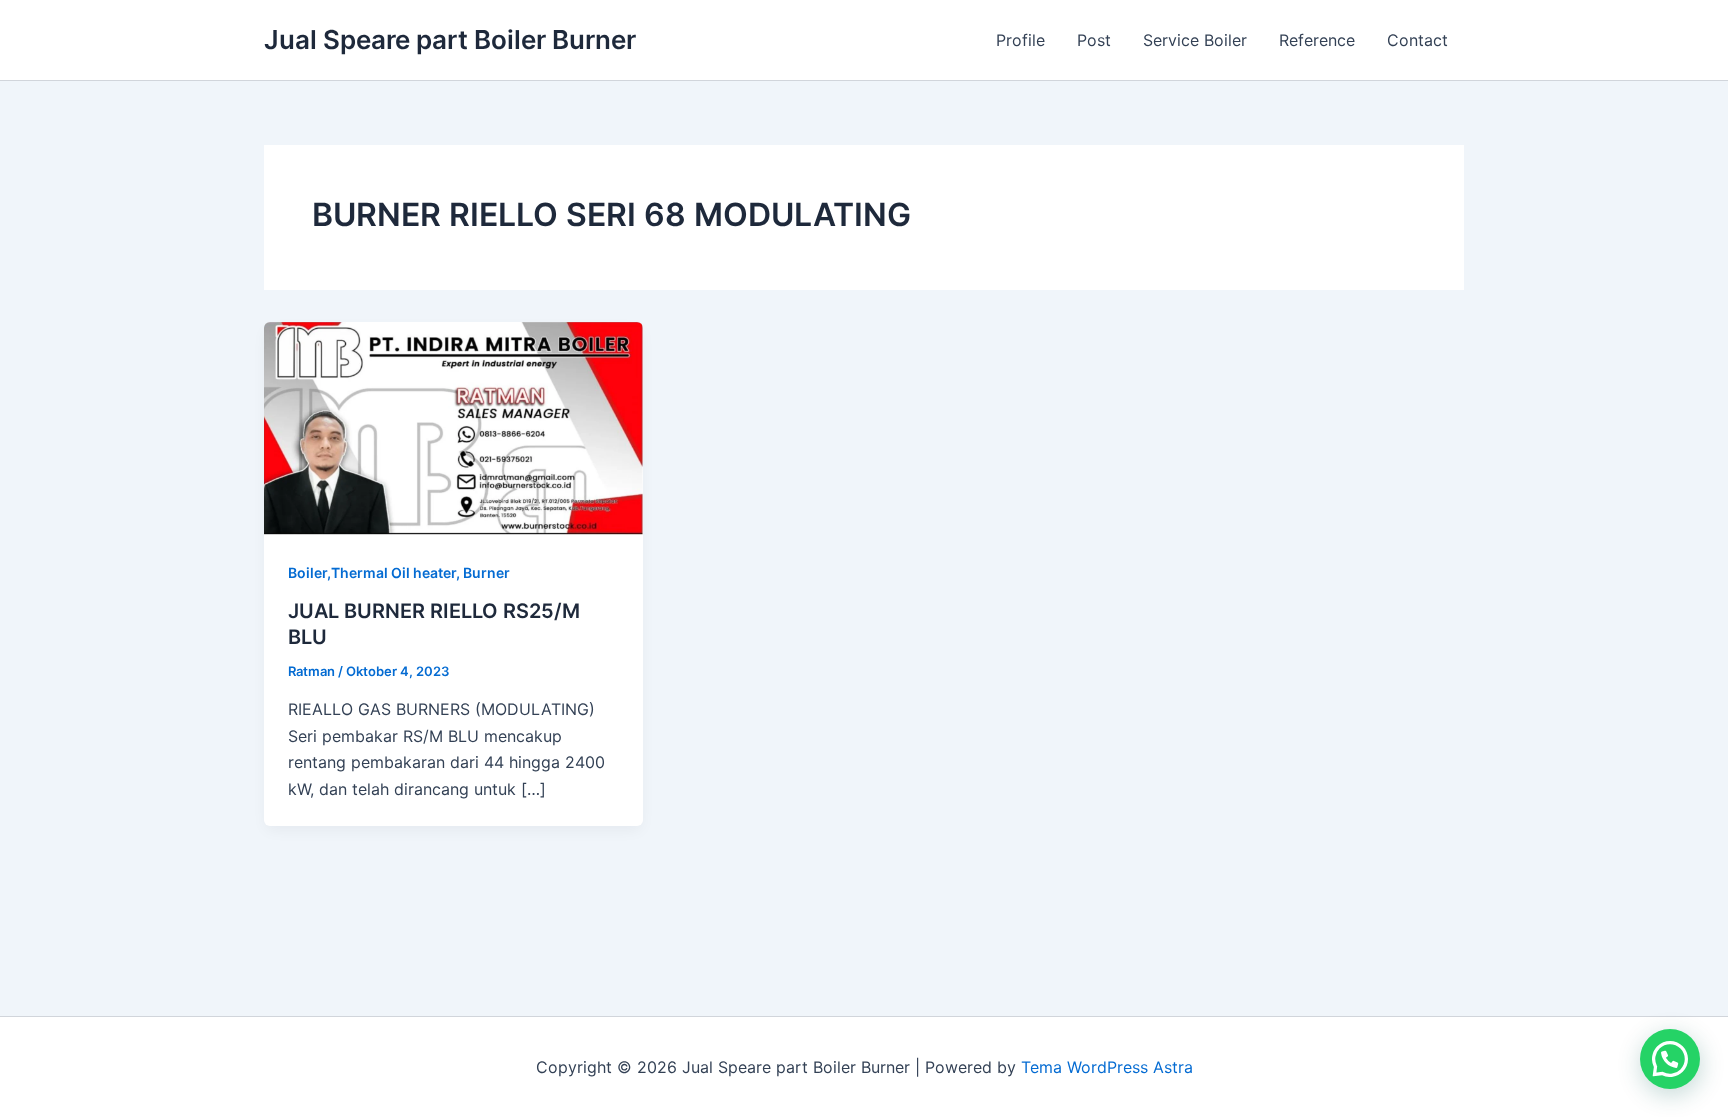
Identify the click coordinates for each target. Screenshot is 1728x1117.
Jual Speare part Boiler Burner (450, 39)
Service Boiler (1195, 40)
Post (1094, 40)
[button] (1670, 1059)
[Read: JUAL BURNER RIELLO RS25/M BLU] (453, 427)
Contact (1417, 40)
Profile (1020, 40)
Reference (1317, 40)
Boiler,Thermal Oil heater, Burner (399, 572)
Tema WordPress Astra (1107, 1067)
